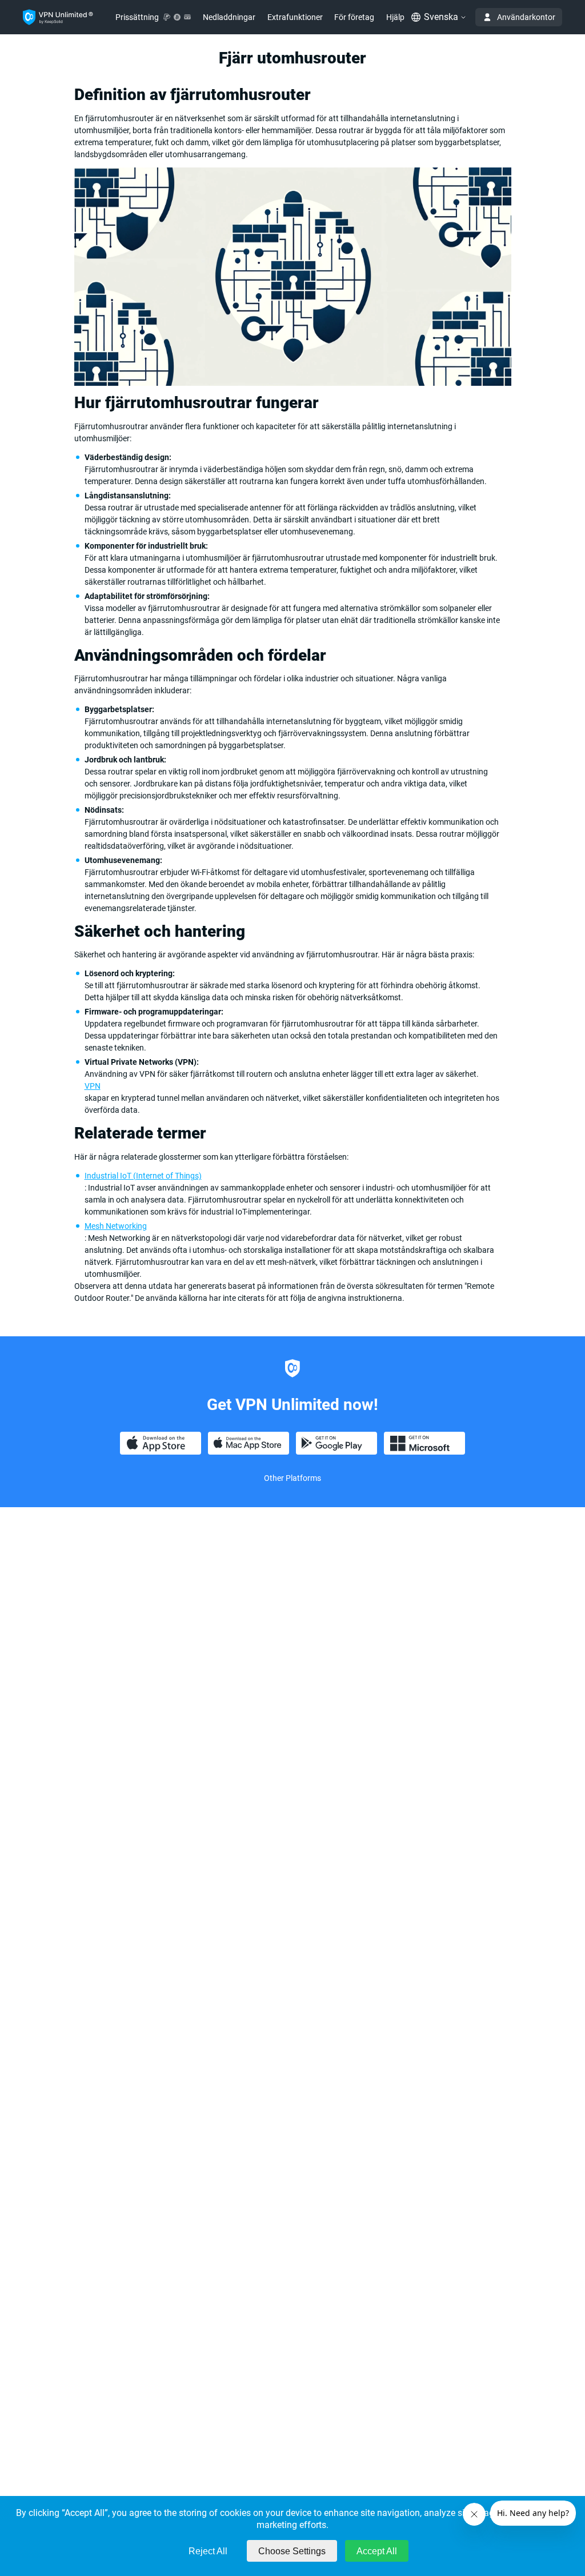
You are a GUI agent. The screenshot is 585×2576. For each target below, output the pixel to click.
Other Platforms (292, 1478)
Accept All (377, 2551)
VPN (93, 1086)
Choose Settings (292, 2551)
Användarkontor (526, 17)
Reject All (208, 2551)
